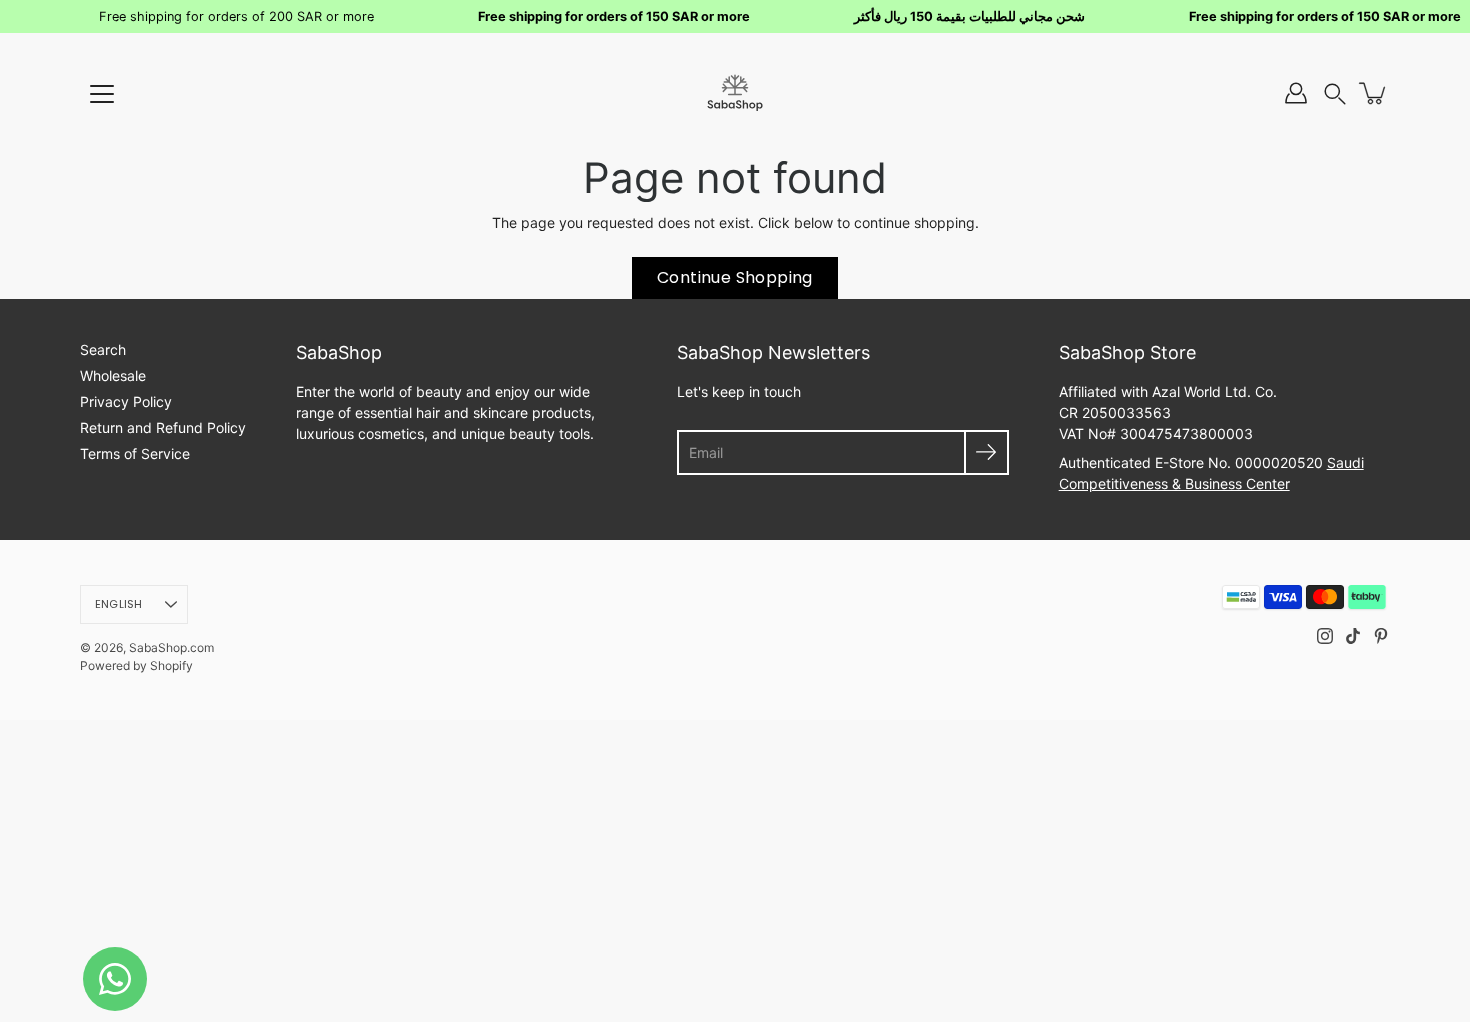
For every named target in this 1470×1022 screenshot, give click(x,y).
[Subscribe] (986, 452)
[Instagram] (1325, 636)
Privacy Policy (126, 401)
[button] (1335, 93)
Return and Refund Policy (163, 427)
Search (103, 349)
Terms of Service (135, 453)
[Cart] (1374, 93)
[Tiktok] (1353, 636)
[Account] (1296, 93)
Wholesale (113, 375)
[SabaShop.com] (735, 93)
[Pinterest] (1381, 636)
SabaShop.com (171, 647)
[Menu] (102, 94)
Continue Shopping (735, 277)
